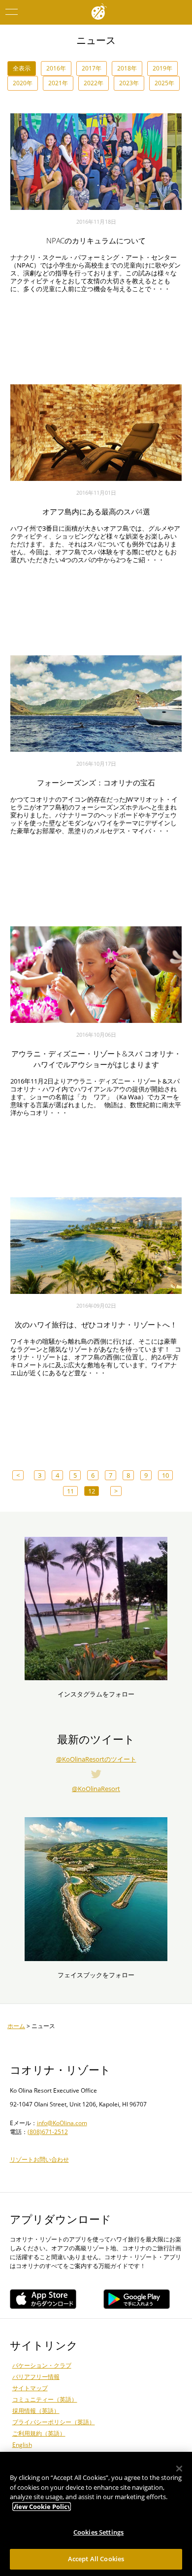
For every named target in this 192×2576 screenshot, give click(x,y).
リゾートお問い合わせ (39, 2159)
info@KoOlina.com (62, 2123)
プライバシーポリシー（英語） (54, 2422)
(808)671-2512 (48, 2132)
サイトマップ (30, 2388)
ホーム (16, 2026)
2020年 (23, 83)
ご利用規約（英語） (39, 2433)
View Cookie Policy (42, 2507)
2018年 (127, 68)
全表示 (22, 68)
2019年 (162, 68)
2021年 (58, 83)
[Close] (179, 2469)
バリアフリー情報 (36, 2377)
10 (165, 1475)
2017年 (92, 68)
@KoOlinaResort (96, 1789)
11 (70, 1491)
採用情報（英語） (36, 2411)
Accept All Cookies (96, 2559)
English (22, 2445)
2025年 (164, 83)
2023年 (129, 83)
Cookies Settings (98, 2532)
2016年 (56, 68)
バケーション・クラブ (42, 2365)
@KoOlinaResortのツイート (96, 1759)
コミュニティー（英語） (45, 2399)
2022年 (94, 83)
